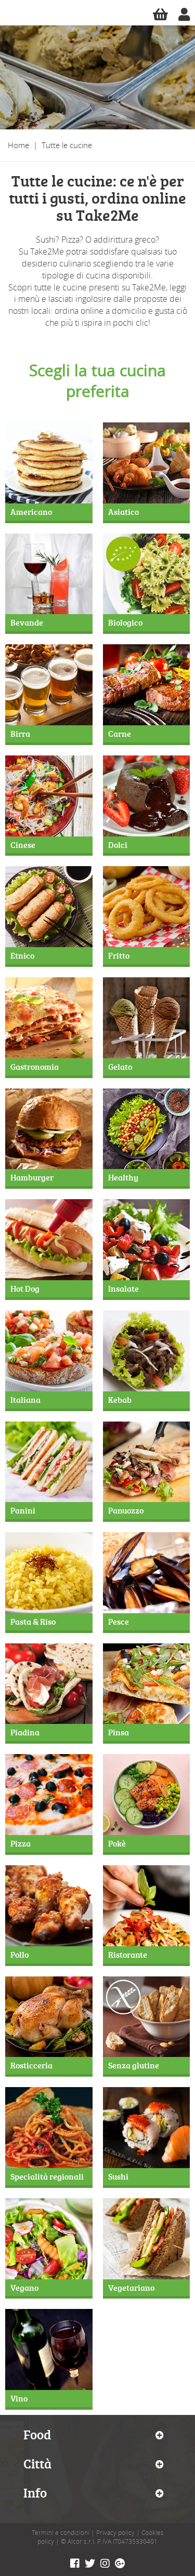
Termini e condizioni (61, 2533)
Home (18, 145)
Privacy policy (115, 2533)
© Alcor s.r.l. (78, 2541)
